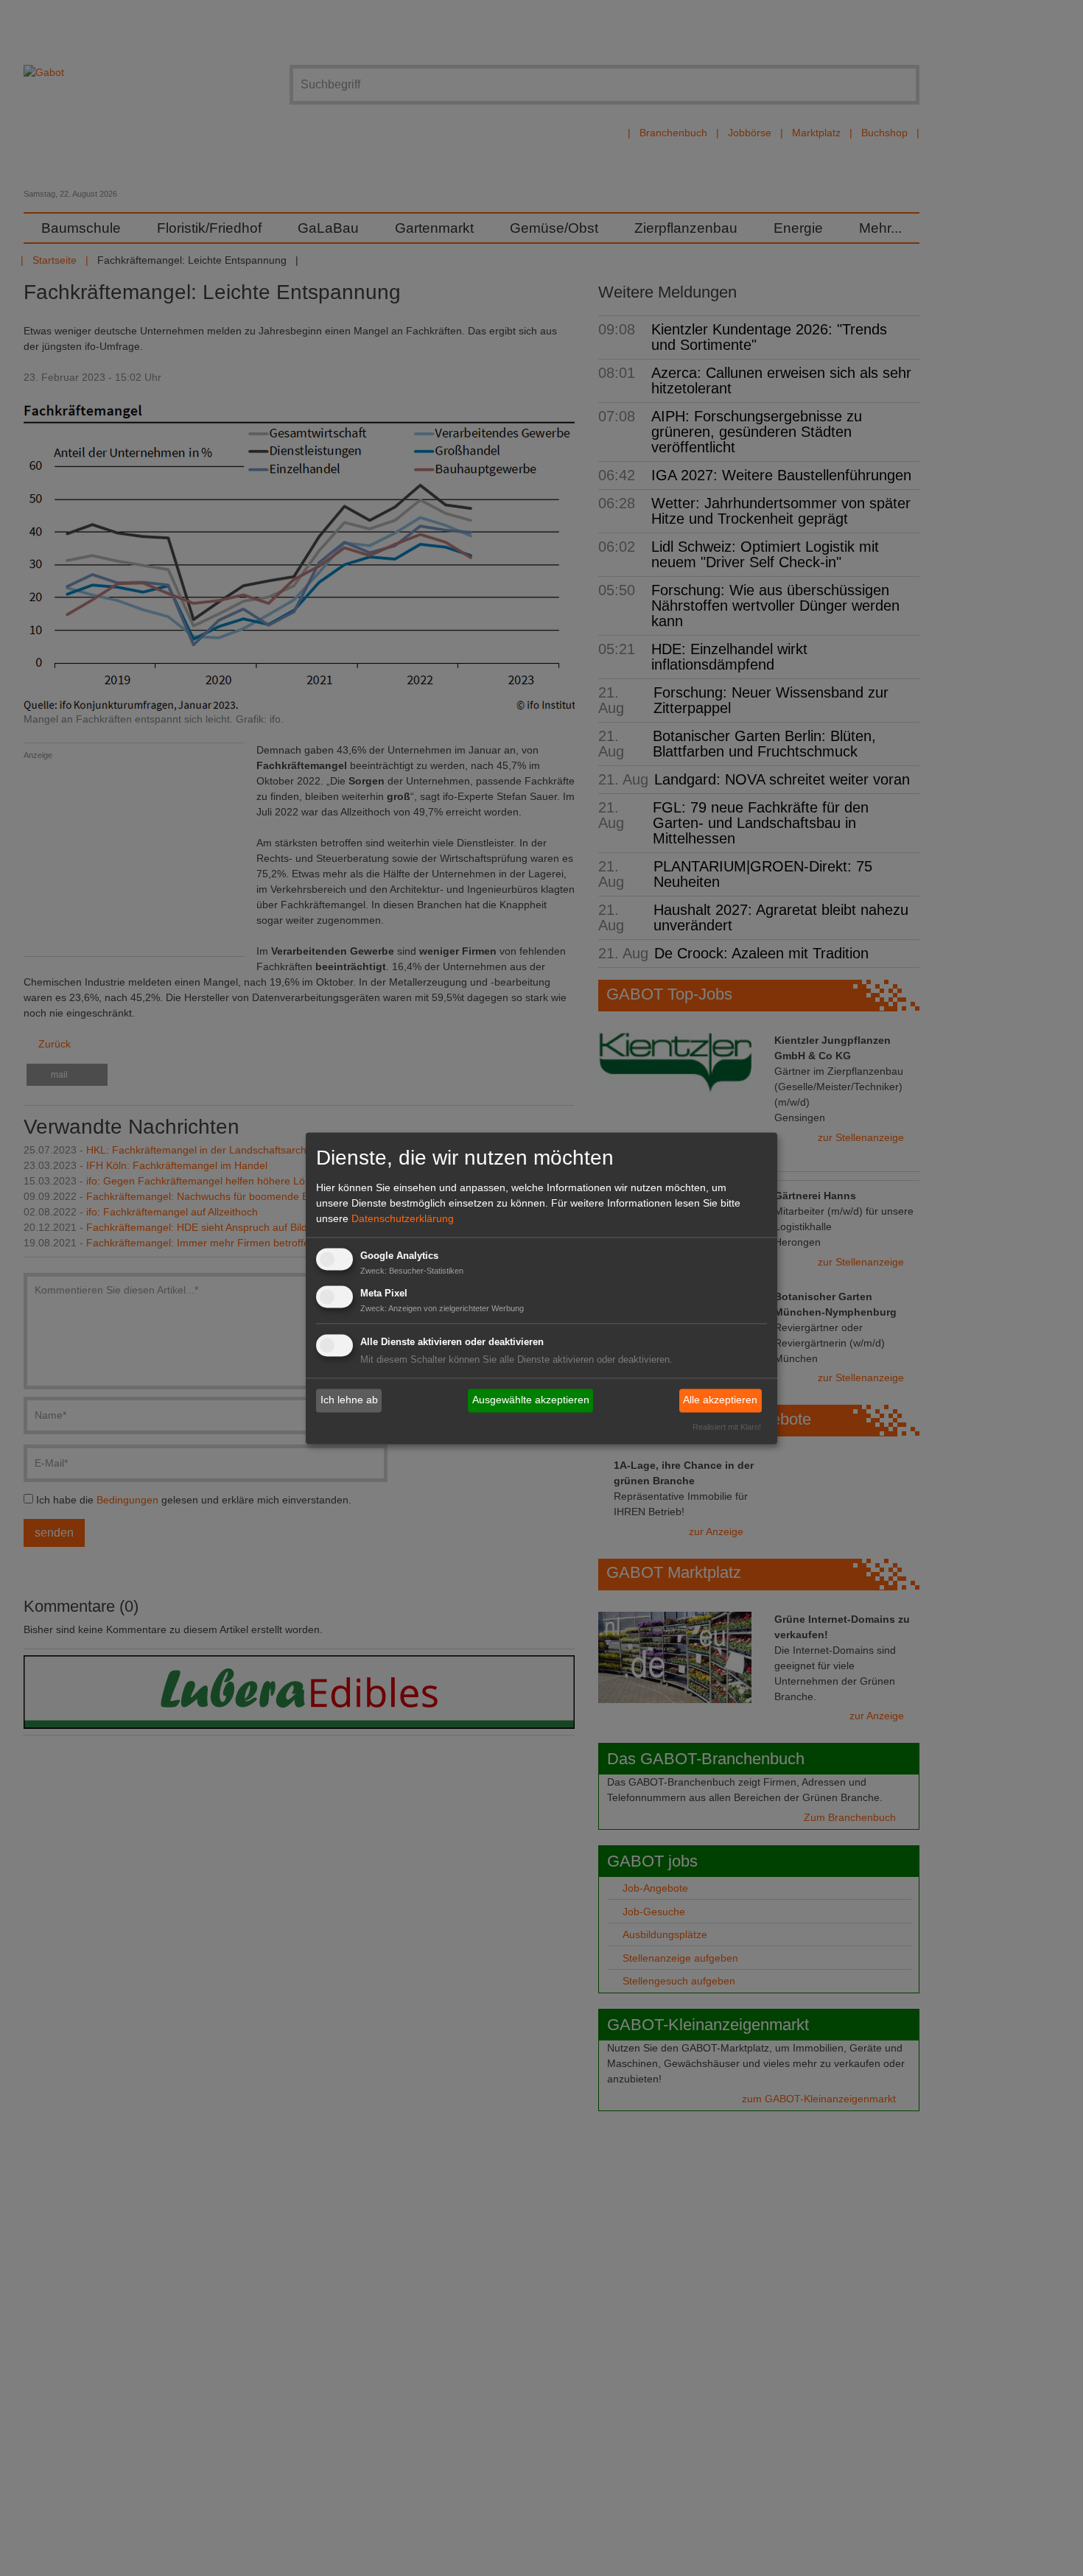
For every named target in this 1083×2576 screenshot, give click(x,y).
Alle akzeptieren (720, 1400)
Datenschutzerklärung (403, 1219)
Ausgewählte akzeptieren (531, 1400)
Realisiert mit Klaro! (727, 1427)
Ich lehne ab (349, 1400)
